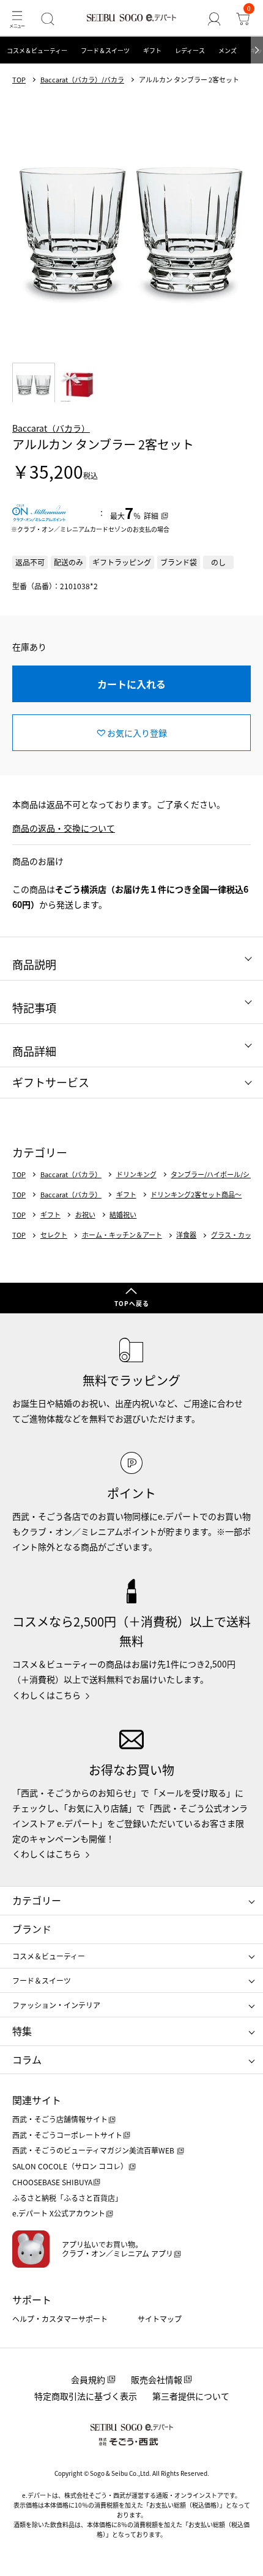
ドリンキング (136, 1174)
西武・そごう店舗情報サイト (60, 2119)
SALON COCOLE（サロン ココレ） (70, 2166)
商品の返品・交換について (64, 828)
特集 (22, 2031)
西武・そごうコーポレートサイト (67, 2135)
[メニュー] (17, 19)
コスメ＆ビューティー (37, 50)
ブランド (32, 1929)
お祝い (85, 1215)
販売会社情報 (157, 2379)
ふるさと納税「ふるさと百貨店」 (67, 2198)
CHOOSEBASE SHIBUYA (52, 2182)
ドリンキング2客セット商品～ (196, 1195)
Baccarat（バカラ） (51, 428)
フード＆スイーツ (105, 50)
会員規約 (88, 2379)
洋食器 (186, 1235)
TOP (19, 80)
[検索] (47, 19)
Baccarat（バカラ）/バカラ (82, 80)
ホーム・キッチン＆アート (122, 1235)
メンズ (228, 50)
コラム (27, 2059)
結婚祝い (123, 1215)
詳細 (151, 516)
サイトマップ (160, 2319)
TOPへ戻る (132, 1303)
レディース (190, 50)
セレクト (54, 1235)
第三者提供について (191, 2396)
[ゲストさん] (214, 19)
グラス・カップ (235, 1235)
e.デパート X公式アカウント (59, 2213)
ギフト (152, 50)
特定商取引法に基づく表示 (86, 2396)
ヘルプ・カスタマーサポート (60, 2319)
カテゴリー (37, 1900)
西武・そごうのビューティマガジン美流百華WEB (94, 2150)
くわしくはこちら (46, 1695)
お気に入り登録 (137, 733)
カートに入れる (131, 684)
